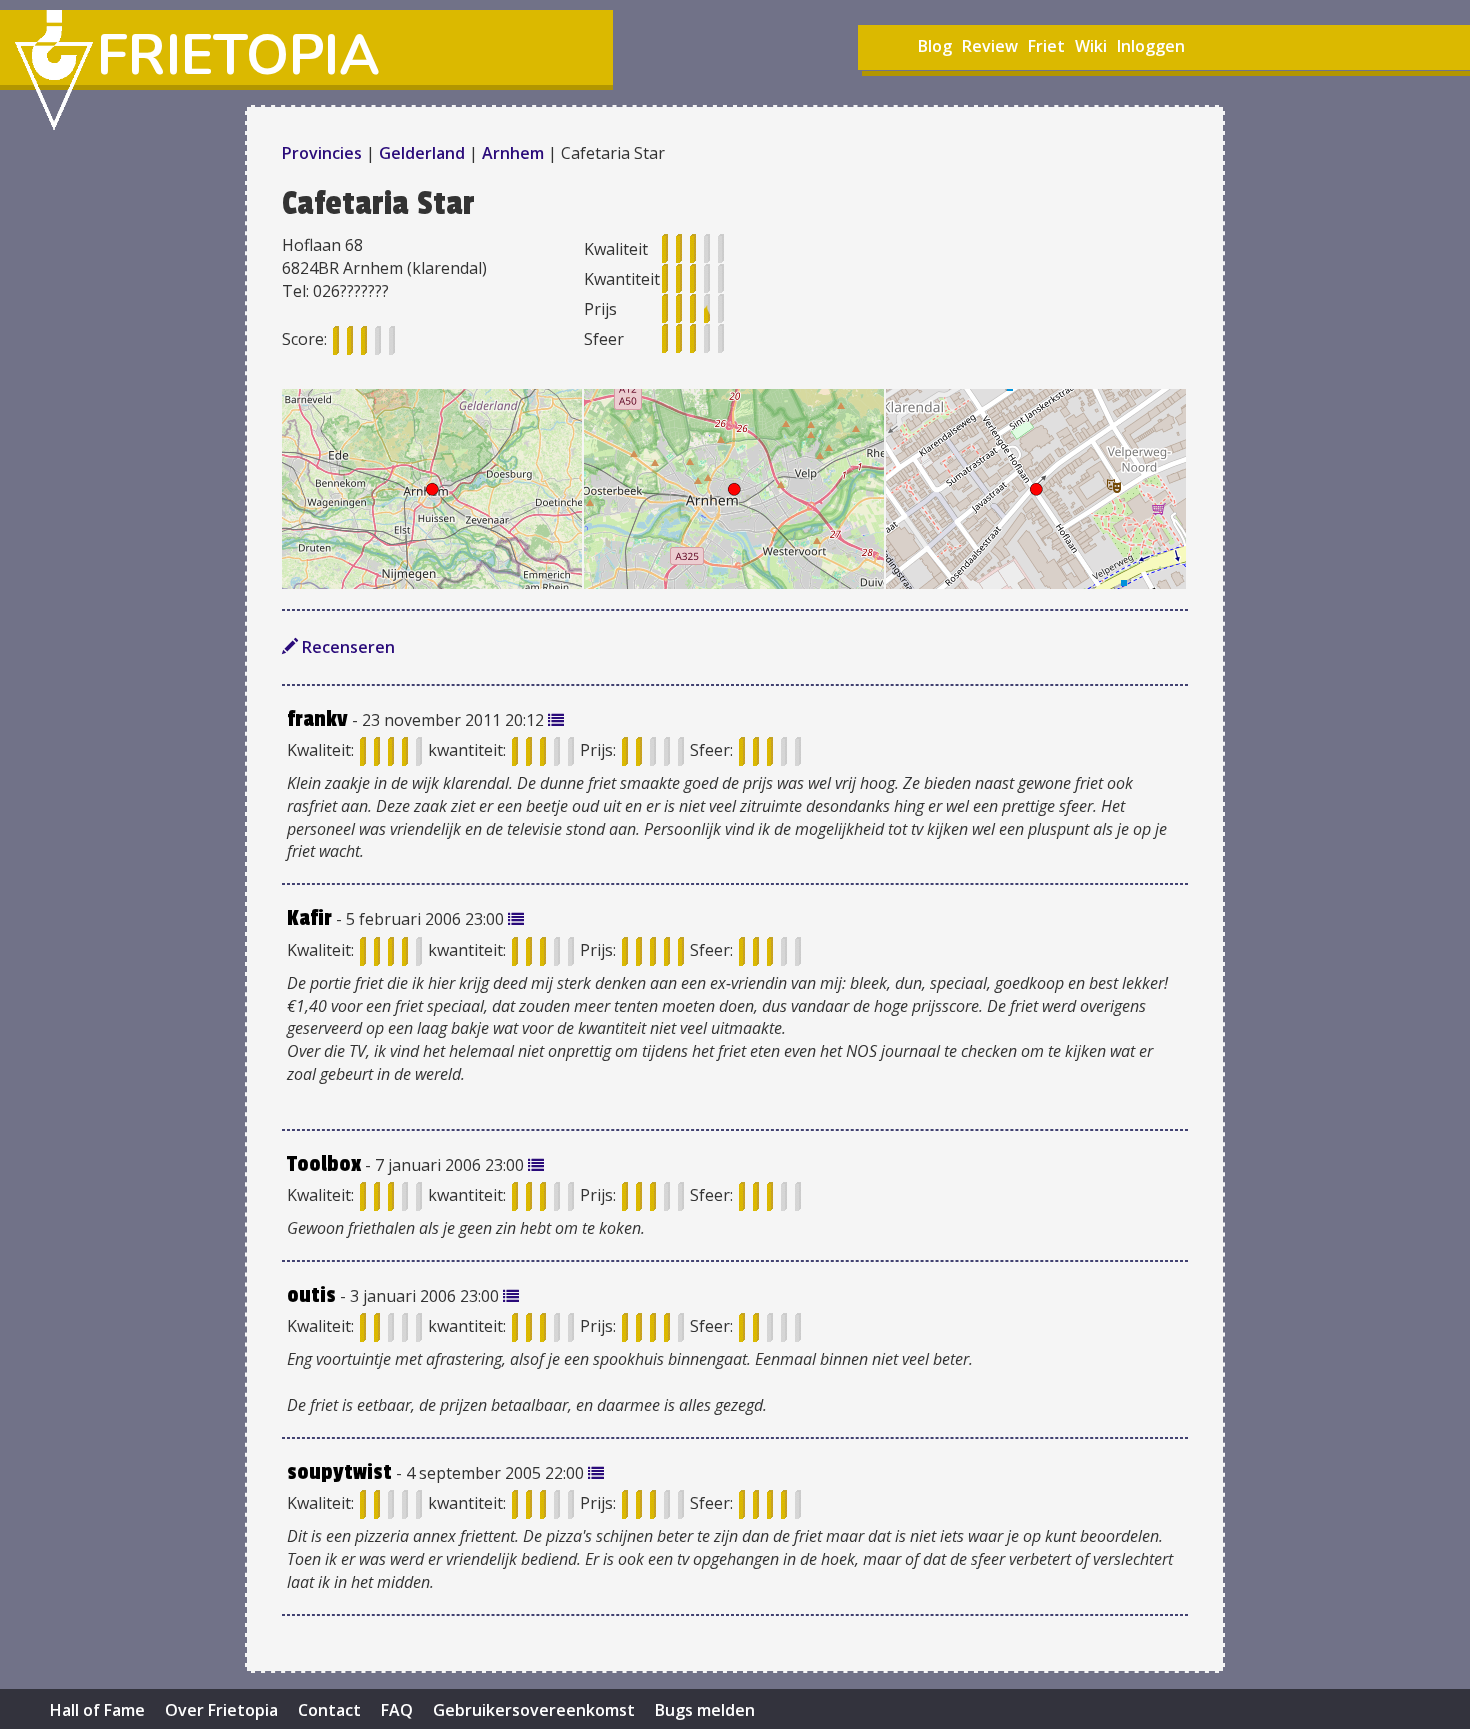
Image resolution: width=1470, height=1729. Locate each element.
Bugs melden (705, 1710)
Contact (329, 1710)
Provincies (324, 153)
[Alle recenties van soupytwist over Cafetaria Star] (596, 1473)
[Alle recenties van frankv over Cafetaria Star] (556, 720)
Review (990, 46)
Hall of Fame (97, 1710)
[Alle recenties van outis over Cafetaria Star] (511, 1296)
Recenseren (346, 647)
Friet (1046, 46)
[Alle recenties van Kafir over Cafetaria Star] (516, 919)
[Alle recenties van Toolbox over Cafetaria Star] (536, 1165)
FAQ (397, 1710)
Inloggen (1151, 46)
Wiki (1091, 46)
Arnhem (513, 153)
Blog (935, 46)
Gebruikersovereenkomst (534, 1710)
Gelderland (422, 153)
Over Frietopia (221, 1710)
